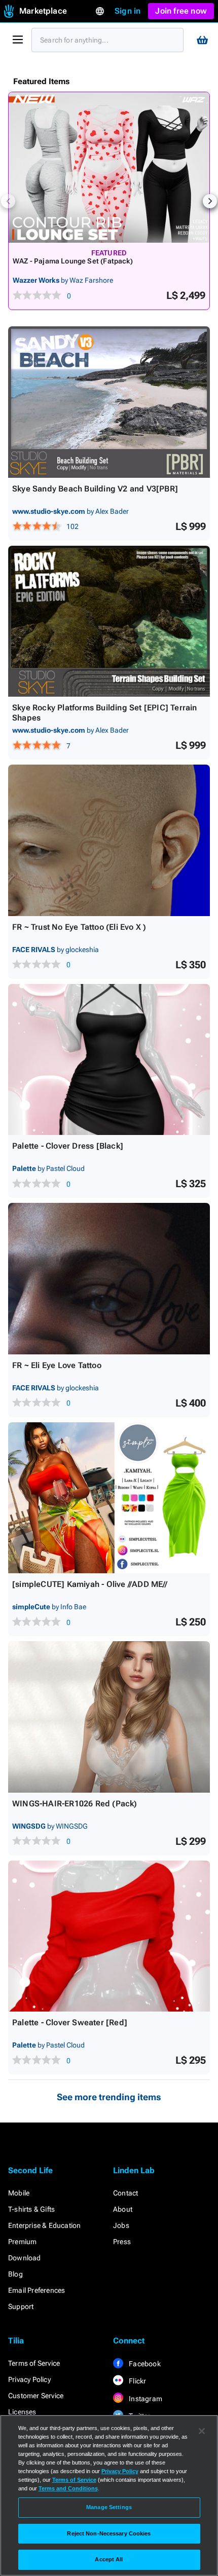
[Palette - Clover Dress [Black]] (109, 1060)
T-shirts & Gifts (31, 2209)
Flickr (137, 2381)
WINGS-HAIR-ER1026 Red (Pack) (75, 1804)
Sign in (128, 11)
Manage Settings (109, 2507)
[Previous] (8, 201)
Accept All (109, 2559)
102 (72, 526)
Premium (22, 2242)
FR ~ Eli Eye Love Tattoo (57, 1365)
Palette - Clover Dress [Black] (68, 1146)
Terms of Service (34, 2363)
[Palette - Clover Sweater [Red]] (109, 1936)
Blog (15, 2274)
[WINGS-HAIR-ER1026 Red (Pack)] (109, 1717)
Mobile (19, 2193)
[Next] (210, 201)
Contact (125, 2193)
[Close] (202, 2431)
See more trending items (109, 2097)
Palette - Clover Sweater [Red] (70, 2022)
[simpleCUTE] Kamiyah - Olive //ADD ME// (90, 1584)
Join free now (181, 11)
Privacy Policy (29, 2379)
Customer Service (36, 2396)
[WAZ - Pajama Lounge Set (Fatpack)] (109, 167)
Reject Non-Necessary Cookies (109, 2533)
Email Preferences (37, 2290)
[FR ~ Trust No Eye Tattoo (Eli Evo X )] (109, 840)
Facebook (144, 2364)
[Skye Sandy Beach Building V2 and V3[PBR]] (109, 402)
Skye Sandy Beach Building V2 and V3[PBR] (95, 489)
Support (21, 2306)
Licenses (22, 2412)
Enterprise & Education (44, 2225)
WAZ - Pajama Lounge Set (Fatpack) (73, 261)
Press (122, 2242)
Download (25, 2258)
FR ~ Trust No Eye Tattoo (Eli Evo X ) (79, 927)
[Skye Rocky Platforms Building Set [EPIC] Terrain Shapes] (109, 621)
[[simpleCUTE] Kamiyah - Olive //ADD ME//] (109, 1498)
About (123, 2209)
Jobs (121, 2225)
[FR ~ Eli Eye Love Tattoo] (109, 1279)
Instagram (145, 2399)
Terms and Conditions (68, 2488)
